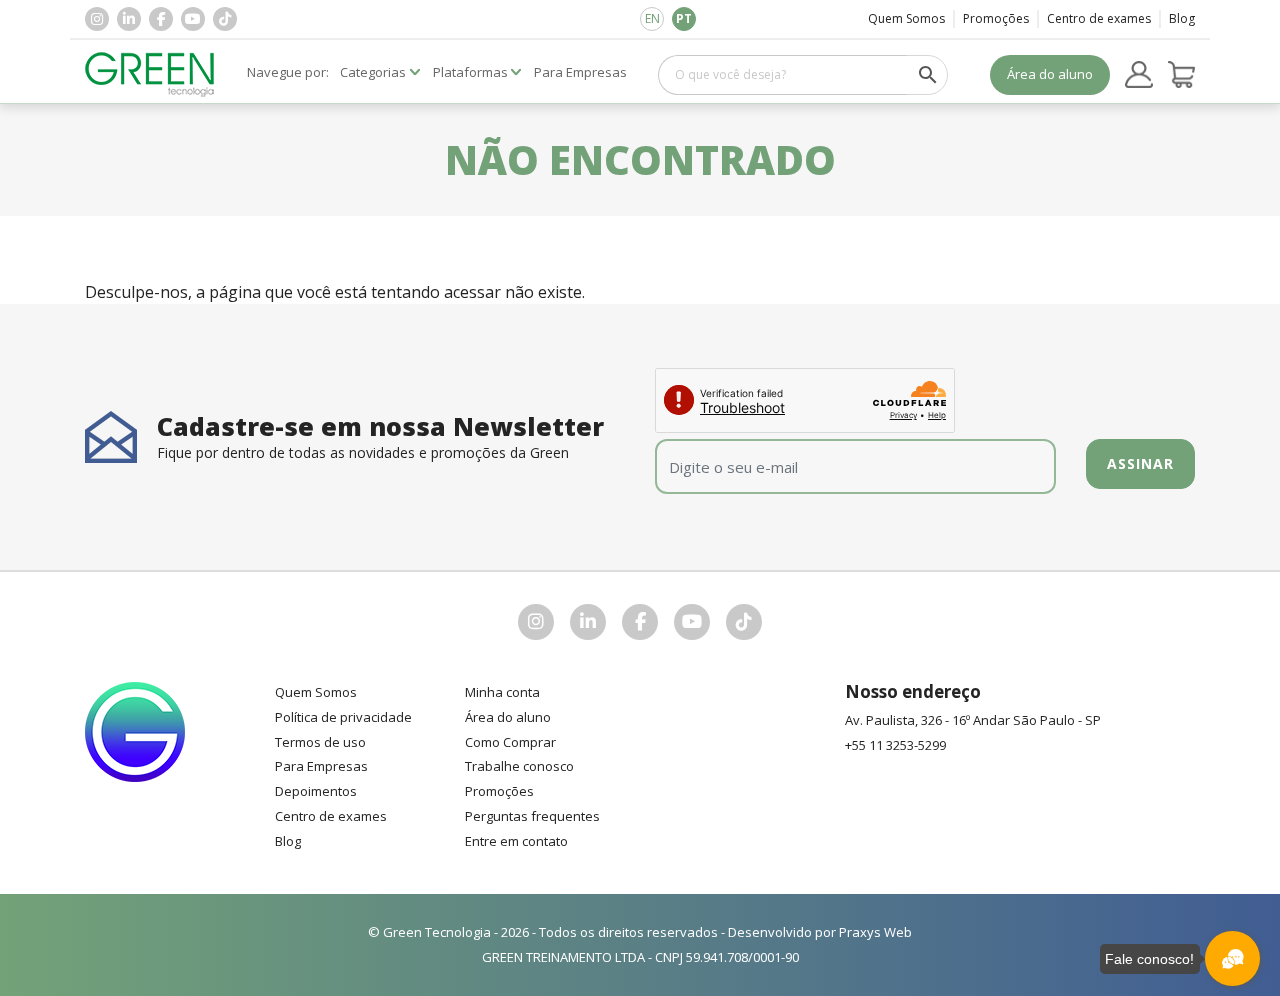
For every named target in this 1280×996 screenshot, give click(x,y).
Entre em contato (516, 841)
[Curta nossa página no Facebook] (161, 19)
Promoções (996, 18)
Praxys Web (875, 932)
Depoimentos (316, 791)
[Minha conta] (1139, 75)
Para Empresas (321, 766)
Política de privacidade (343, 717)
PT (684, 18)
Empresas (580, 72)
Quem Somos (906, 18)
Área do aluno (1050, 74)
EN (652, 18)
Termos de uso (320, 742)
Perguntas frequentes (532, 816)
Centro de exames (1099, 18)
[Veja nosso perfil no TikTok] (225, 19)
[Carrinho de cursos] (1182, 75)
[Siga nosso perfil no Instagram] (97, 19)
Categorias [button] (373, 72)
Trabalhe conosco (519, 766)
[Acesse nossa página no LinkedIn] (129, 19)
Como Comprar (510, 742)
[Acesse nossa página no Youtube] (193, 19)
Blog (1182, 18)
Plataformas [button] (470, 72)
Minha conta (502, 692)
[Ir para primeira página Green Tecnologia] (150, 74)
